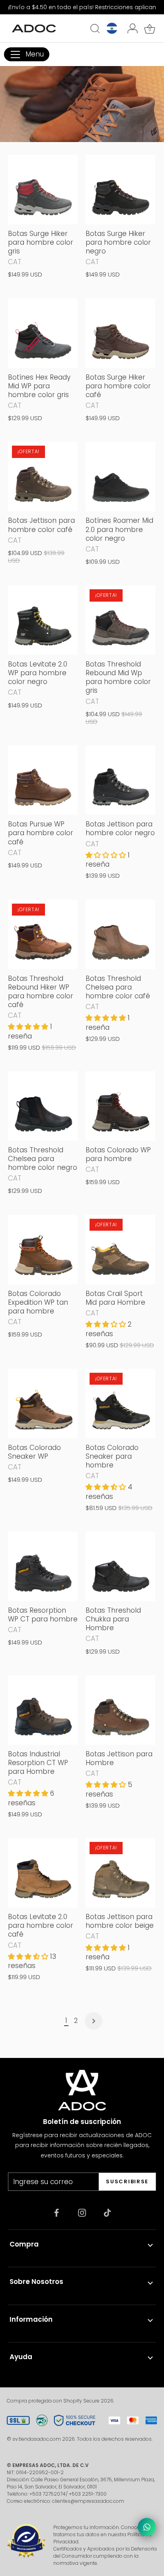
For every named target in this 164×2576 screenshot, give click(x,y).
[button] (107, 855)
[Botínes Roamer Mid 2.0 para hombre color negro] (120, 476)
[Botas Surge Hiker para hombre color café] (120, 333)
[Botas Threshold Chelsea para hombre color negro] (43, 1106)
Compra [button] (24, 2244)
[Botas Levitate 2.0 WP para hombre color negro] (43, 620)
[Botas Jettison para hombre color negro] (120, 780)
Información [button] (31, 2319)
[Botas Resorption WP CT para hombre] (43, 1566)
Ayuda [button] (21, 2357)
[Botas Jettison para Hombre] (120, 1710)
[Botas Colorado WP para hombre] (120, 1106)
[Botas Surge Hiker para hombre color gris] (43, 190)
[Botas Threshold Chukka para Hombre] (120, 1566)
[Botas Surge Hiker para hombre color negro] (120, 190)
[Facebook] (57, 2212)
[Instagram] (82, 2212)
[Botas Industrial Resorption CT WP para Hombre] (43, 1710)
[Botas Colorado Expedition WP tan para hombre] (43, 1250)
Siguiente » (94, 2021)
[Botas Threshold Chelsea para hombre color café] (120, 934)
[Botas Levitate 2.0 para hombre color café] (43, 1873)
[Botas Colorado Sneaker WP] (43, 1404)
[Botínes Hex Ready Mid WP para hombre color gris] (43, 333)
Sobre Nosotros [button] (36, 2282)
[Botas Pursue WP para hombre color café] (43, 780)
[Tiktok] (107, 2212)
